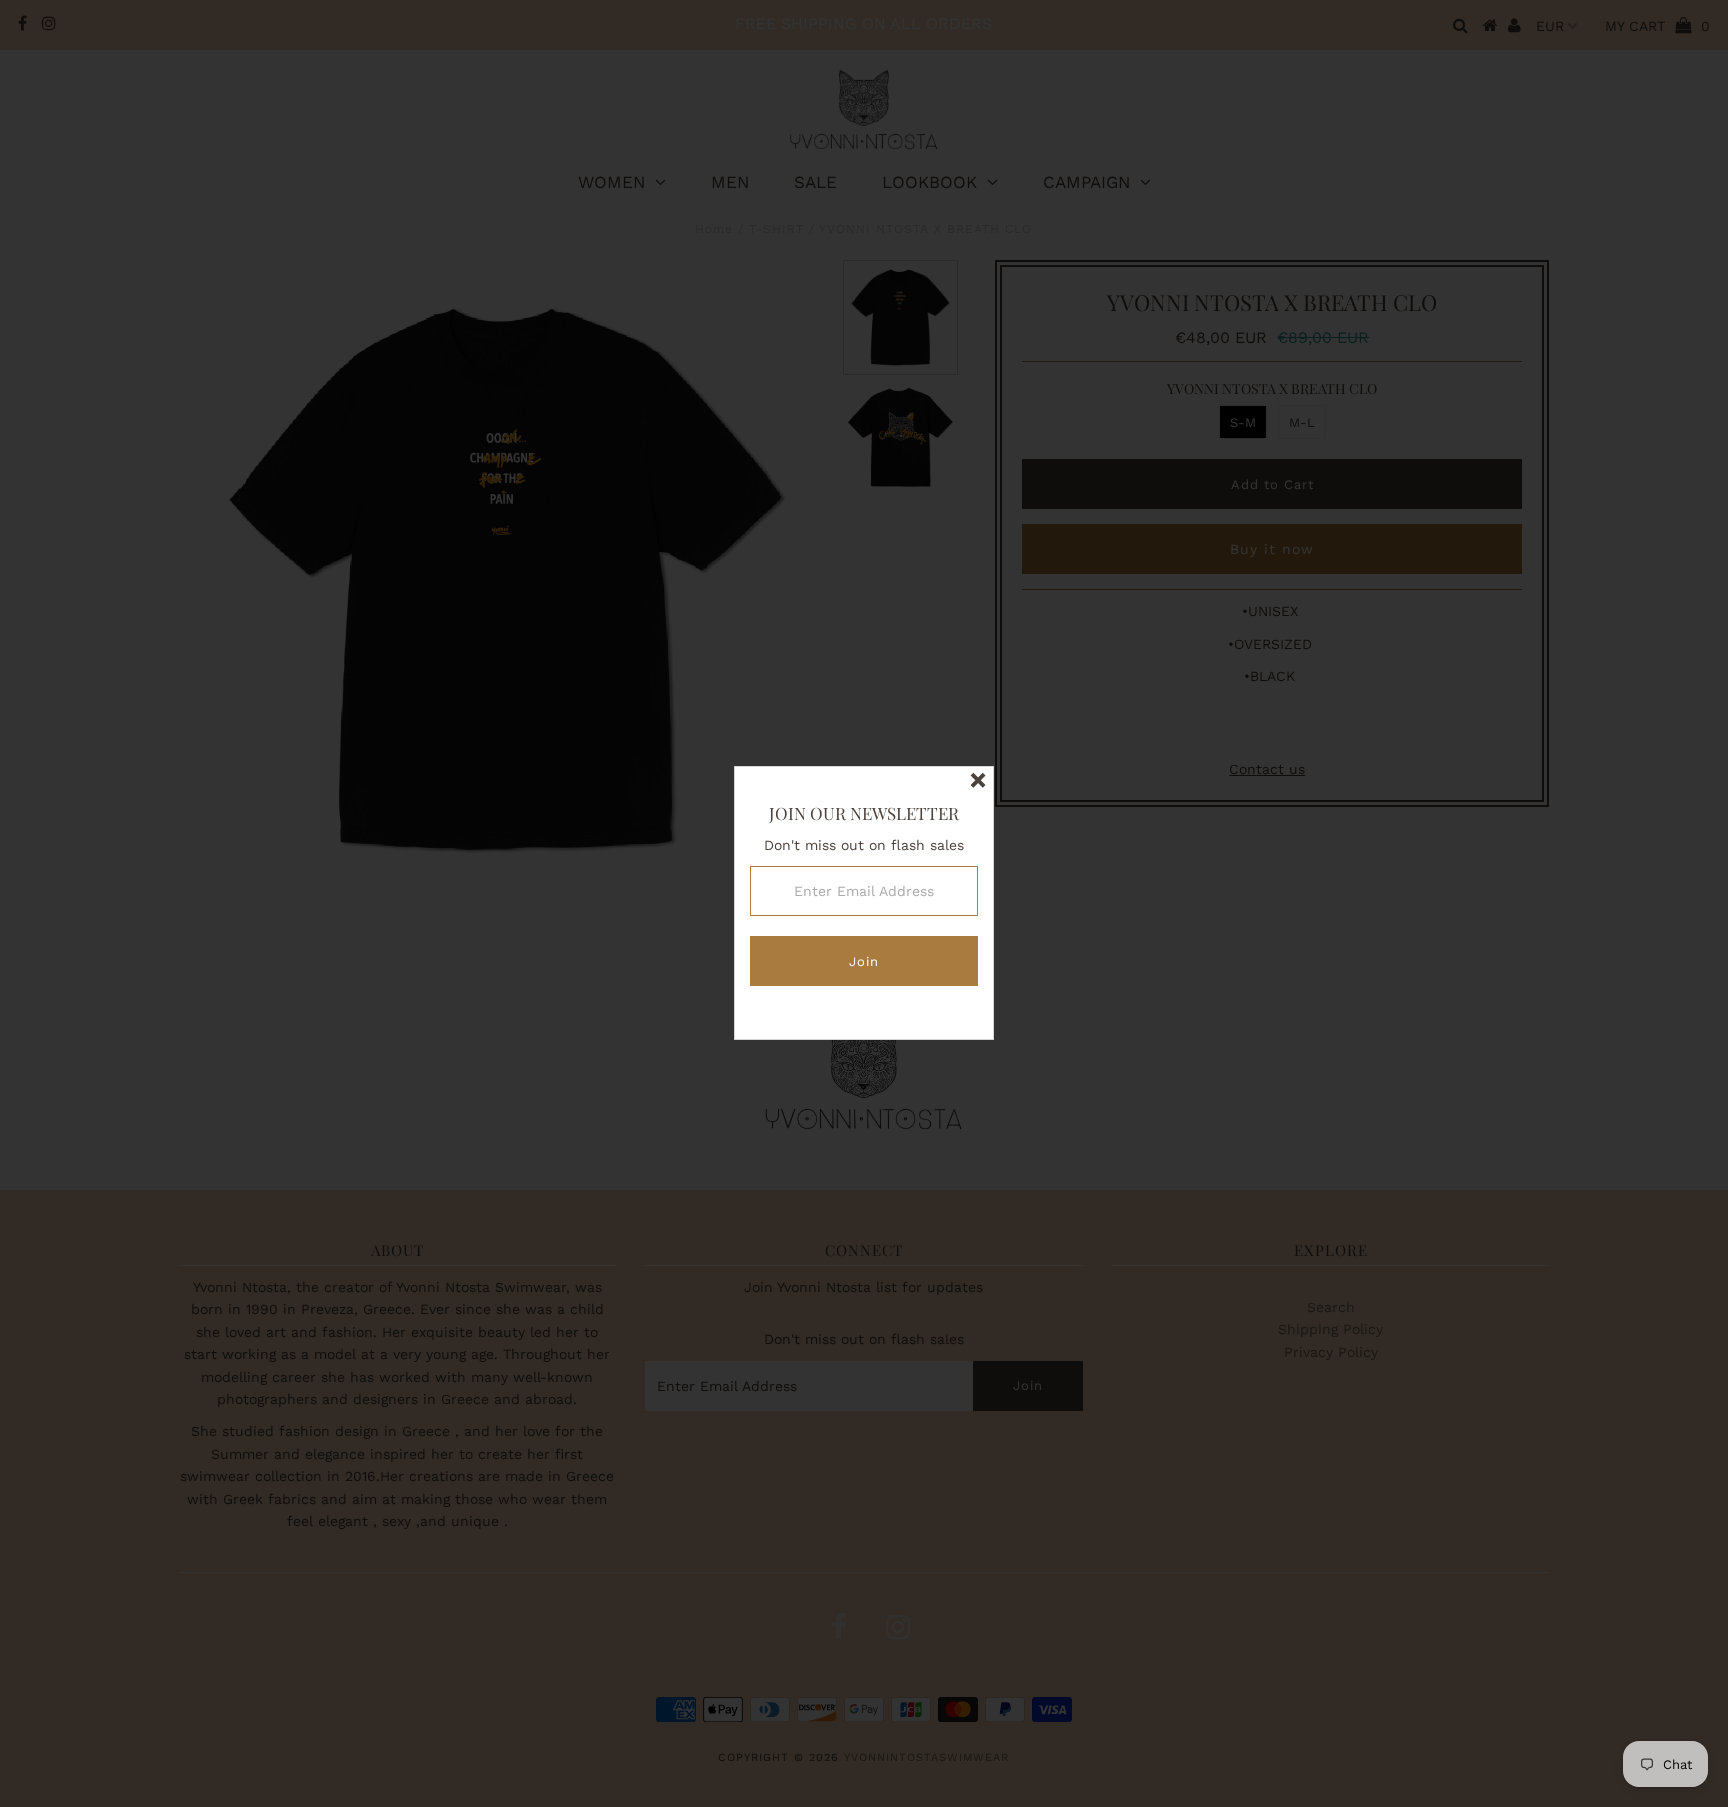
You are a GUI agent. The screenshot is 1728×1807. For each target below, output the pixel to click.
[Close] (978, 782)
